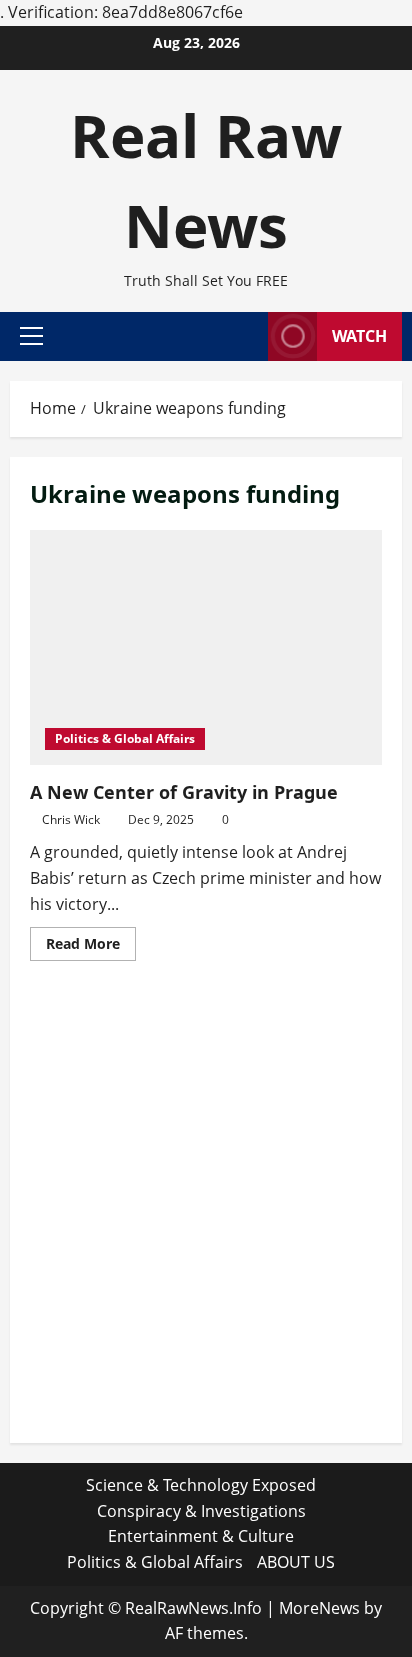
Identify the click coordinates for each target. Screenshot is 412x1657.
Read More (91, 947)
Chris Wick (71, 819)
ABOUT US (296, 1562)
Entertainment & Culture (201, 1536)
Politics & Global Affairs (125, 738)
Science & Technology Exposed (201, 1485)
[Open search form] (243, 336)
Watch (359, 336)
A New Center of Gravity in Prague (184, 792)
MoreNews (319, 1608)
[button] (31, 336)
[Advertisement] (206, 1217)
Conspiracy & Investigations (201, 1511)
